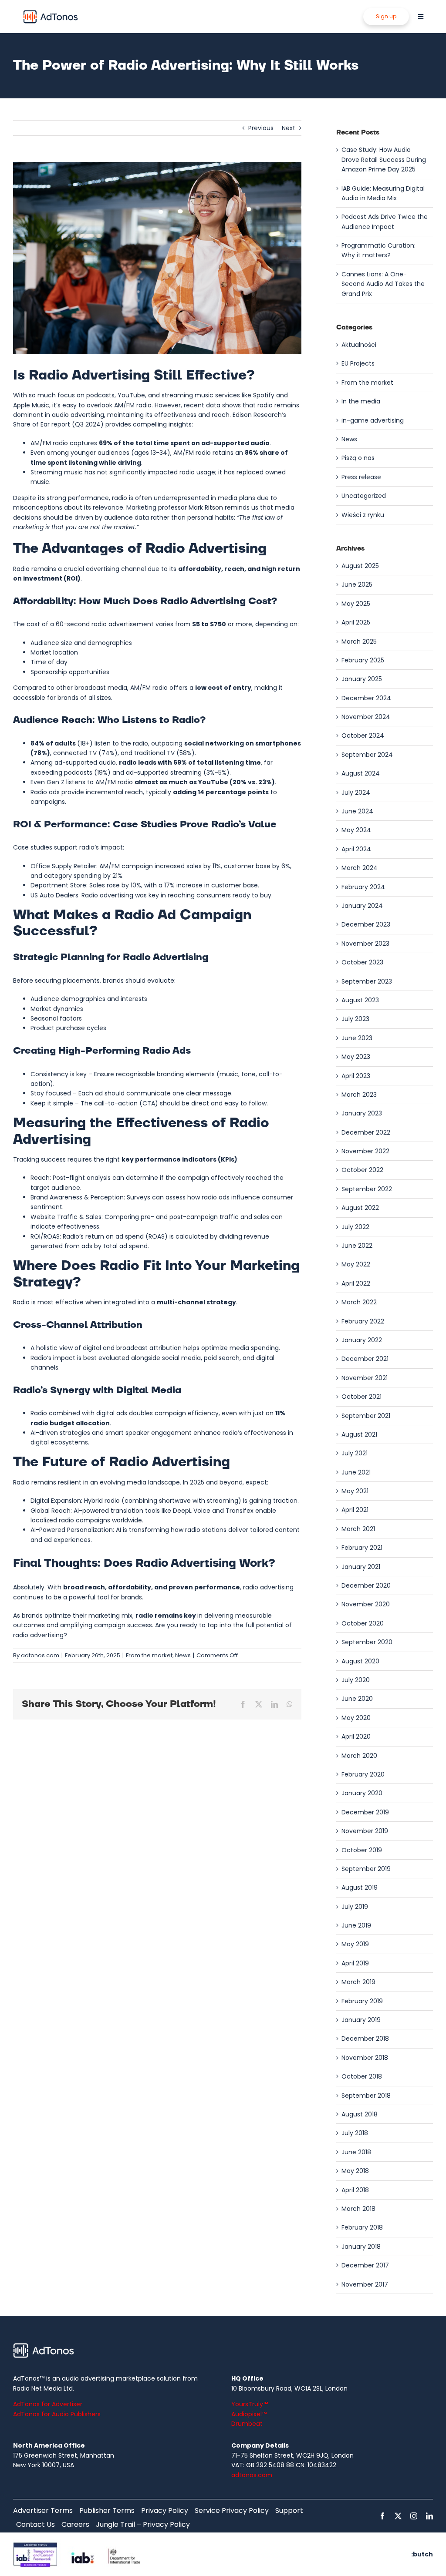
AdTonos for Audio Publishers (57, 2414)
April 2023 (356, 1076)
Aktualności (359, 345)
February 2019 (362, 2001)
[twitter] (398, 2516)
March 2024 (360, 868)
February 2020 (363, 1774)
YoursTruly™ (250, 2404)
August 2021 (359, 1434)
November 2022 (365, 1151)
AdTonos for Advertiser (48, 2404)
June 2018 (356, 2152)
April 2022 (356, 1283)
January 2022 (362, 1340)
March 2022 (359, 1302)
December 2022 (366, 1132)
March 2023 (359, 1095)
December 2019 (365, 1812)
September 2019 (366, 1869)
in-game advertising (373, 420)
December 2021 (365, 1359)
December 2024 (366, 698)
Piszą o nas (358, 458)
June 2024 (357, 811)
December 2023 (366, 924)
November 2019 (365, 1831)
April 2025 (356, 622)
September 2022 (367, 1189)
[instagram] (414, 2516)
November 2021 (365, 1378)
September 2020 (367, 1642)
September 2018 (366, 2096)
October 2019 (362, 1850)
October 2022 (362, 1170)
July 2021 (355, 1453)
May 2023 (356, 1057)
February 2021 (362, 1548)
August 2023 (360, 1000)
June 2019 (356, 1925)
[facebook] (382, 2516)
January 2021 (361, 1567)
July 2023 (355, 1019)
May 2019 (355, 1944)
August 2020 (360, 1661)
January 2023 (362, 1113)
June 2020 (357, 1699)
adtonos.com (40, 1655)
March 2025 (359, 641)
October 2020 (363, 1623)
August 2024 (361, 773)
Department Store (58, 885)
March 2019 (358, 1982)
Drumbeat (247, 2424)
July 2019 (355, 1907)
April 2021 (355, 1510)
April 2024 (356, 849)
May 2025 (356, 604)
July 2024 (356, 793)
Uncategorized (364, 496)
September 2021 (366, 1416)
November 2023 (365, 944)
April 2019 (355, 1963)
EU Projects (358, 363)
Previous (261, 128)
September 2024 (367, 755)
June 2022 (357, 1246)
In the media (361, 401)
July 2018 (355, 2133)
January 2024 (362, 906)
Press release (361, 477)
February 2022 (363, 1321)
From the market (149, 1655)
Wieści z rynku (363, 515)
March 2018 (358, 2209)
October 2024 (363, 736)
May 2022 (356, 1264)
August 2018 (360, 2114)
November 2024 (366, 717)
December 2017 (365, 2265)
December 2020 (366, 1585)
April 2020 (356, 1736)
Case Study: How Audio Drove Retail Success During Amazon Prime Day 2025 (384, 160)
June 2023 (357, 1038)
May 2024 (356, 830)
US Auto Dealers (54, 895)
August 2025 (360, 566)
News (183, 1655)
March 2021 (358, 1529)
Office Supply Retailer (63, 866)
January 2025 (362, 679)
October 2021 (362, 1397)
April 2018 (355, 2190)
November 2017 (365, 2284)
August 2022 (360, 1208)
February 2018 (362, 2227)
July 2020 (356, 1680)
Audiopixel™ (249, 2414)
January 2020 (362, 1793)
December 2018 (365, 2039)
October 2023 (362, 962)
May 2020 (356, 1718)
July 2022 (355, 1227)
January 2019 (361, 2020)
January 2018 (361, 2247)
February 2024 (363, 887)
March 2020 (359, 1756)
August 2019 (360, 1887)
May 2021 (355, 1491)
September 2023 (367, 981)
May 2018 (355, 2171)
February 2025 (363, 660)
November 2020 (366, 1604)
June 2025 (357, 584)
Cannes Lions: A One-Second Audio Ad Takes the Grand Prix (383, 284)
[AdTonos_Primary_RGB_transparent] (51, 12)
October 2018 (362, 2076)
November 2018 (365, 2058)
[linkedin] (429, 2516)
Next (289, 128)
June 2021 (356, 1472)
